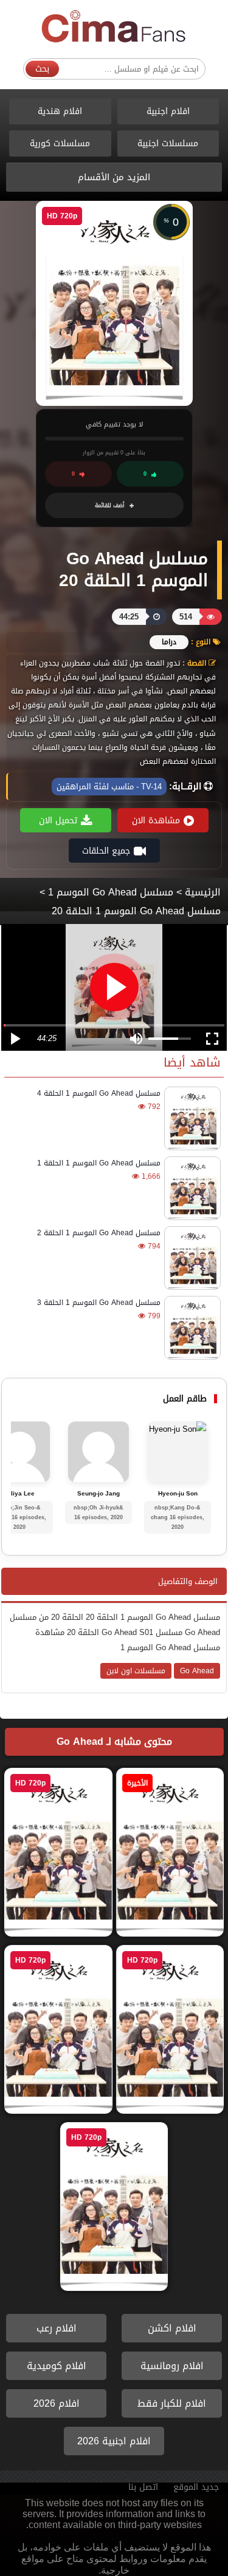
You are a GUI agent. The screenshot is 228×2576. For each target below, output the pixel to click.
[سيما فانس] (114, 27)
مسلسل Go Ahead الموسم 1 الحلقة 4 (99, 1093)
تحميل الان (58, 821)
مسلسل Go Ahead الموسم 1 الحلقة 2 (99, 1233)
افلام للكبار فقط (172, 2403)
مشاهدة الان (156, 821)
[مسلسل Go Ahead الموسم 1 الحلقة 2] (191, 1258)
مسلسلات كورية (60, 143)
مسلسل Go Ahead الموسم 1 (111, 892)
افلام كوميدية (57, 2366)
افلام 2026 (57, 2403)
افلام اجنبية (168, 111)
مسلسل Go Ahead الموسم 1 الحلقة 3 (99, 1303)
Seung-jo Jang (98, 1494)
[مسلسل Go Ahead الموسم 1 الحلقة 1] (191, 1188)
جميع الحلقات (106, 851)
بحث (42, 69)
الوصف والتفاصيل (188, 1581)
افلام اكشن (172, 2328)
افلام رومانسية (172, 2366)
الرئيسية (203, 892)
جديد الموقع (196, 2487)
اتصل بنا (143, 2487)
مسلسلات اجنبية (168, 143)
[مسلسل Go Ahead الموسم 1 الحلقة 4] (191, 1118)
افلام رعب (57, 2328)
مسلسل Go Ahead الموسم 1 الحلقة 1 (99, 1163)
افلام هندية (60, 111)
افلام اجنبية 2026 (114, 2441)
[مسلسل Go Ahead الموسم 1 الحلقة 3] (191, 1328)
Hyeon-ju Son (178, 1494)
